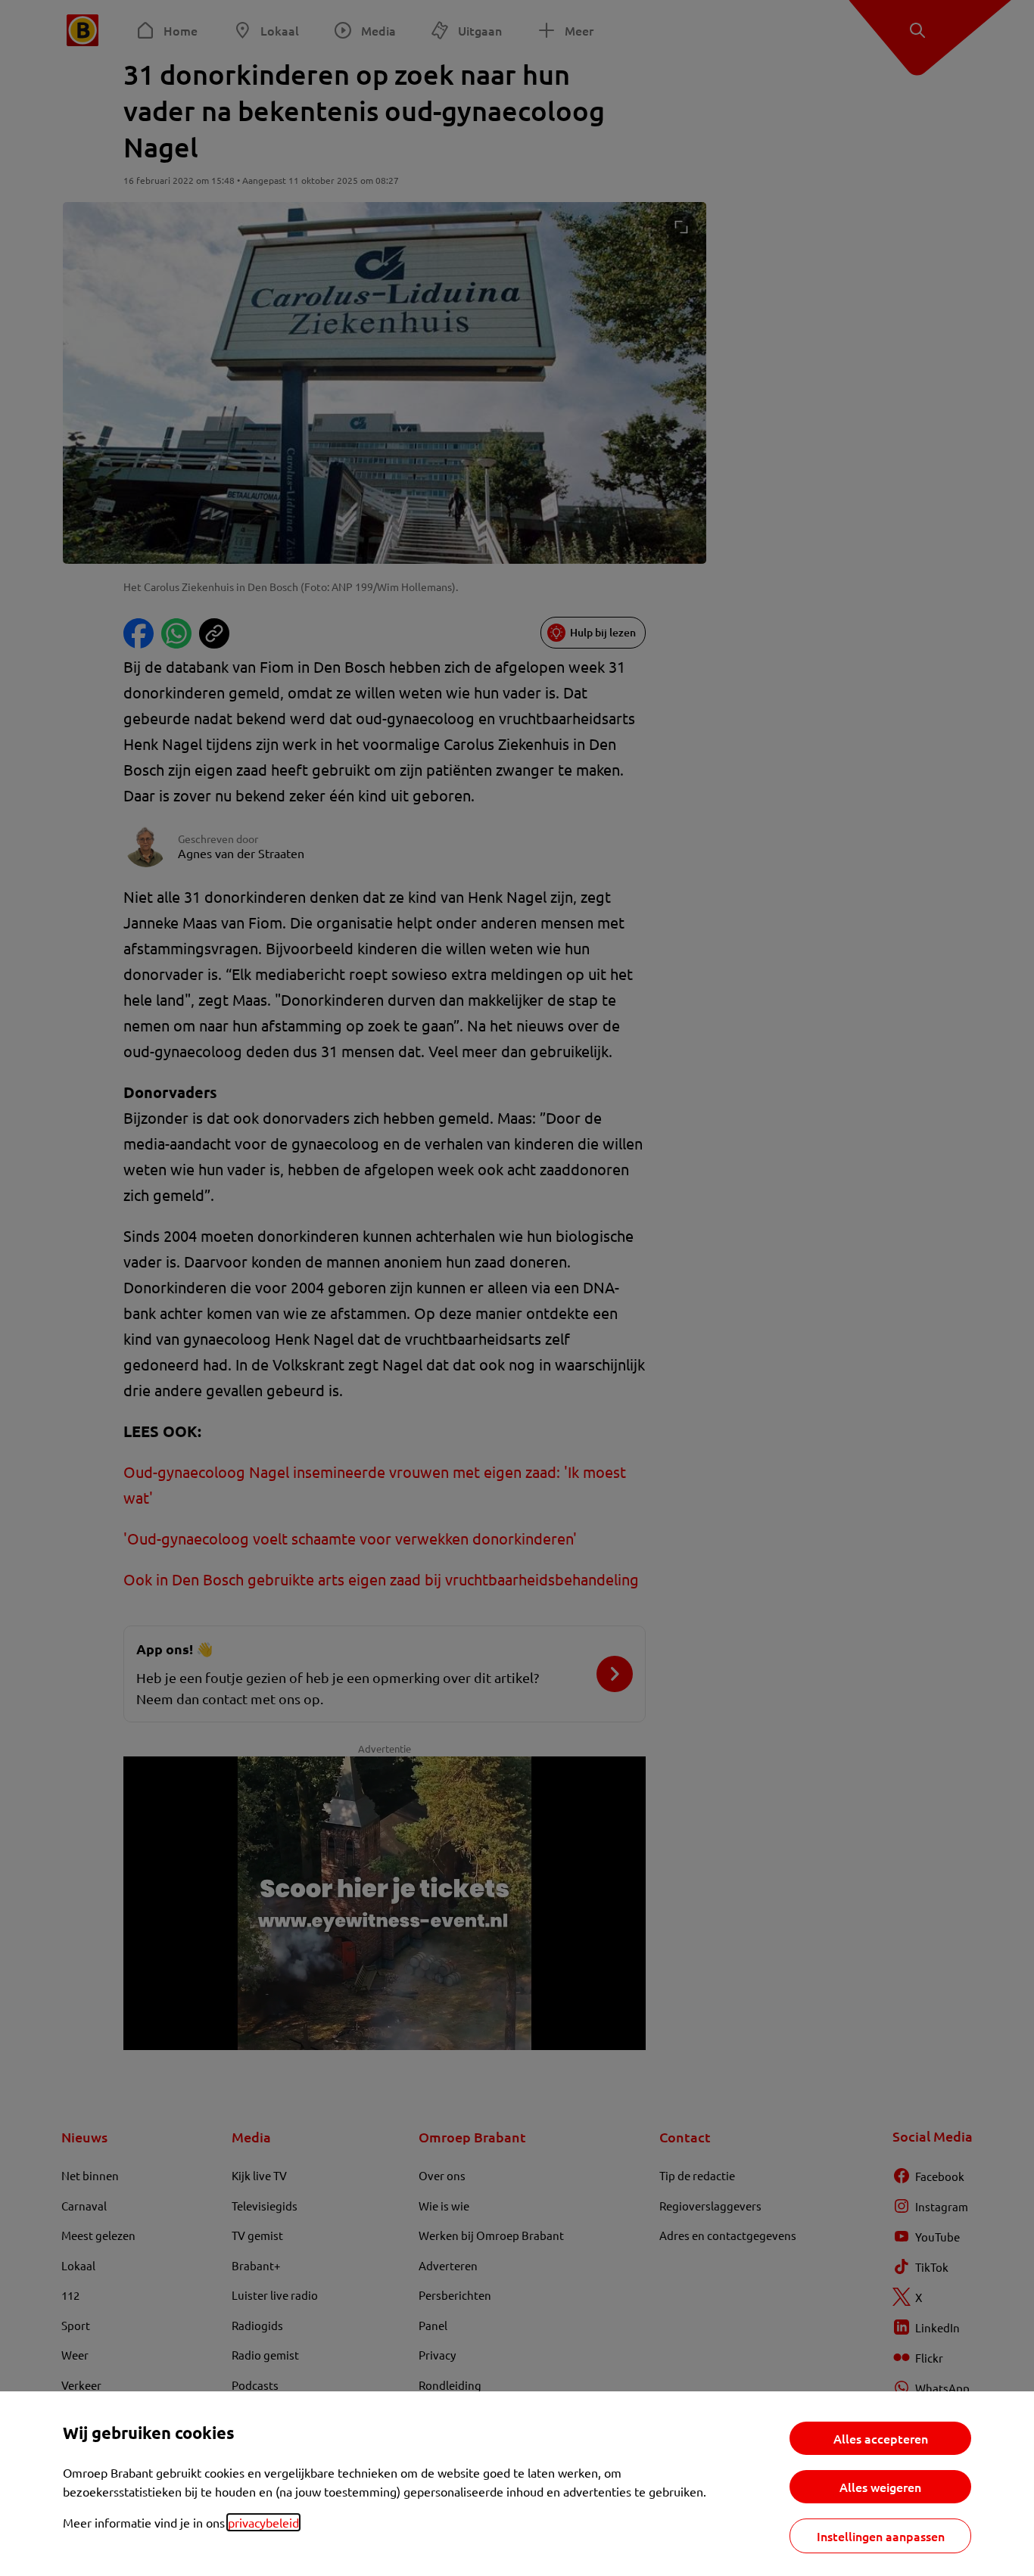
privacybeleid (263, 2522)
